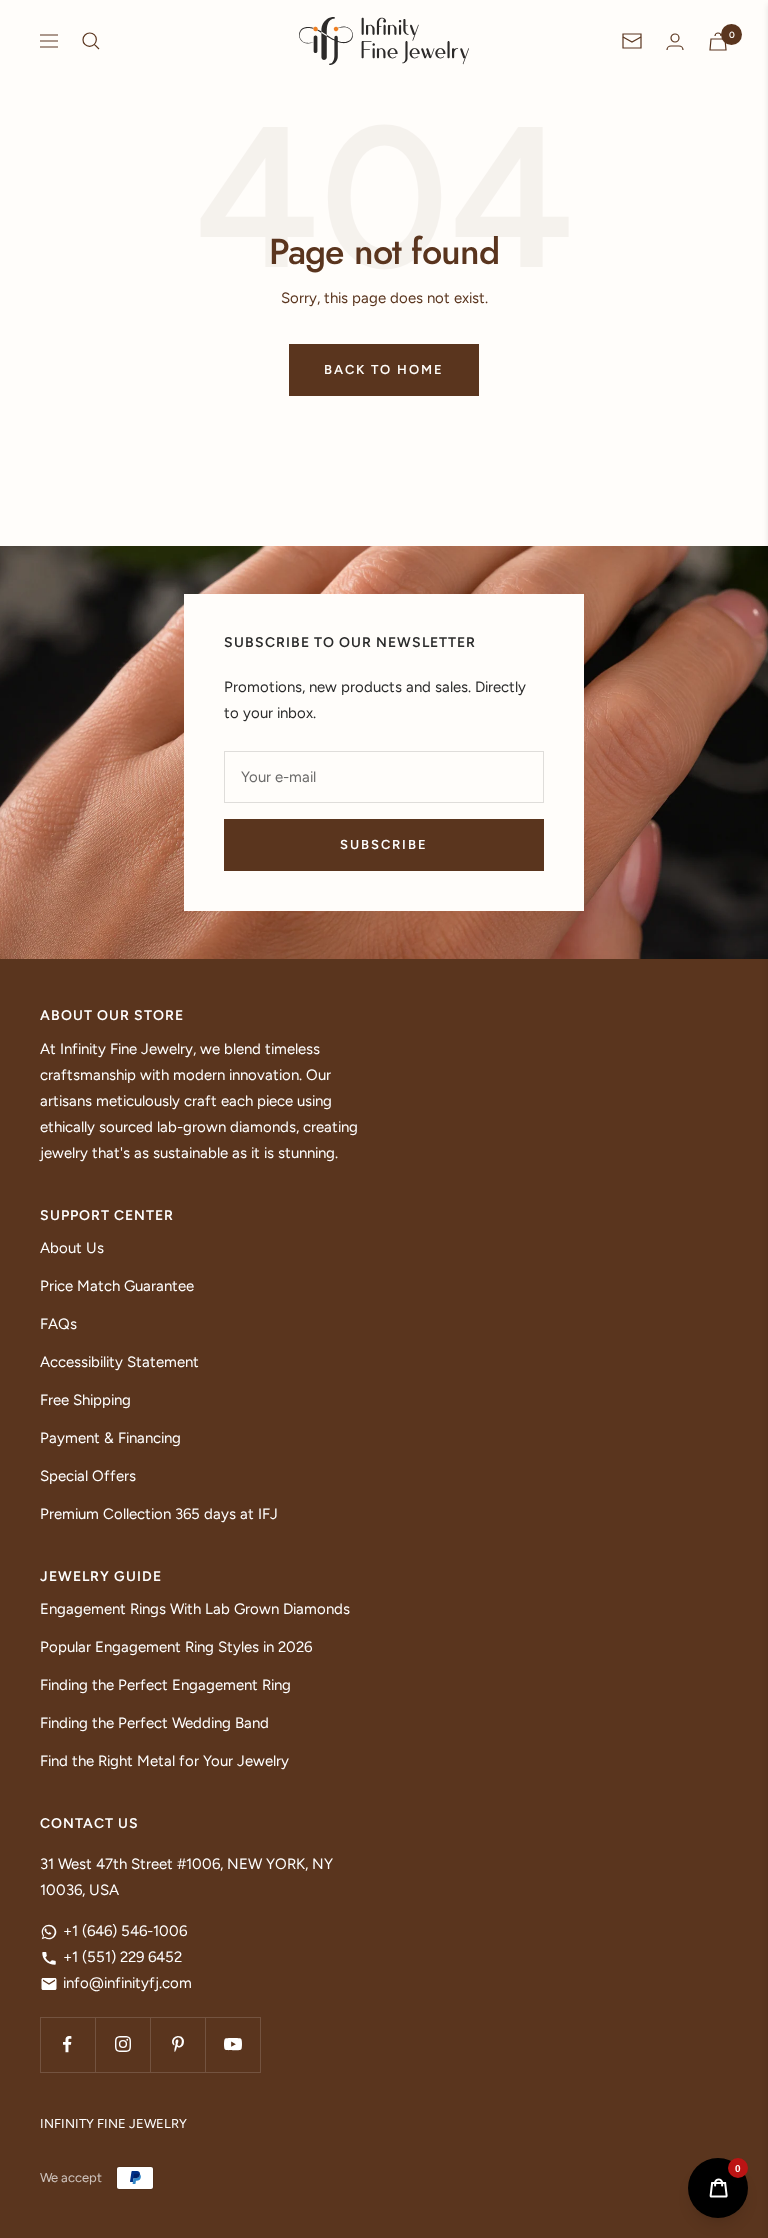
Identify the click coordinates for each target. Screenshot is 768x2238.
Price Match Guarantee (117, 1286)
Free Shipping (85, 1400)
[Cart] (718, 41)
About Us (72, 1248)
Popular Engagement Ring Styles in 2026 (176, 1647)
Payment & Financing (110, 1438)
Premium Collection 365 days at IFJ (159, 1514)
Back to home (384, 369)
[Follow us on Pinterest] (177, 2044)
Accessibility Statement (119, 1362)
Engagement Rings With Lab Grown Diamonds (195, 1609)
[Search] (91, 41)
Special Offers (88, 1476)
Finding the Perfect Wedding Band (154, 1723)
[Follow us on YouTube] (232, 2044)
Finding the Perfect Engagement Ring (165, 1685)
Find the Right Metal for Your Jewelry (164, 1761)
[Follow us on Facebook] (67, 2044)
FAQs (58, 1324)
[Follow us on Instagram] (122, 2044)
